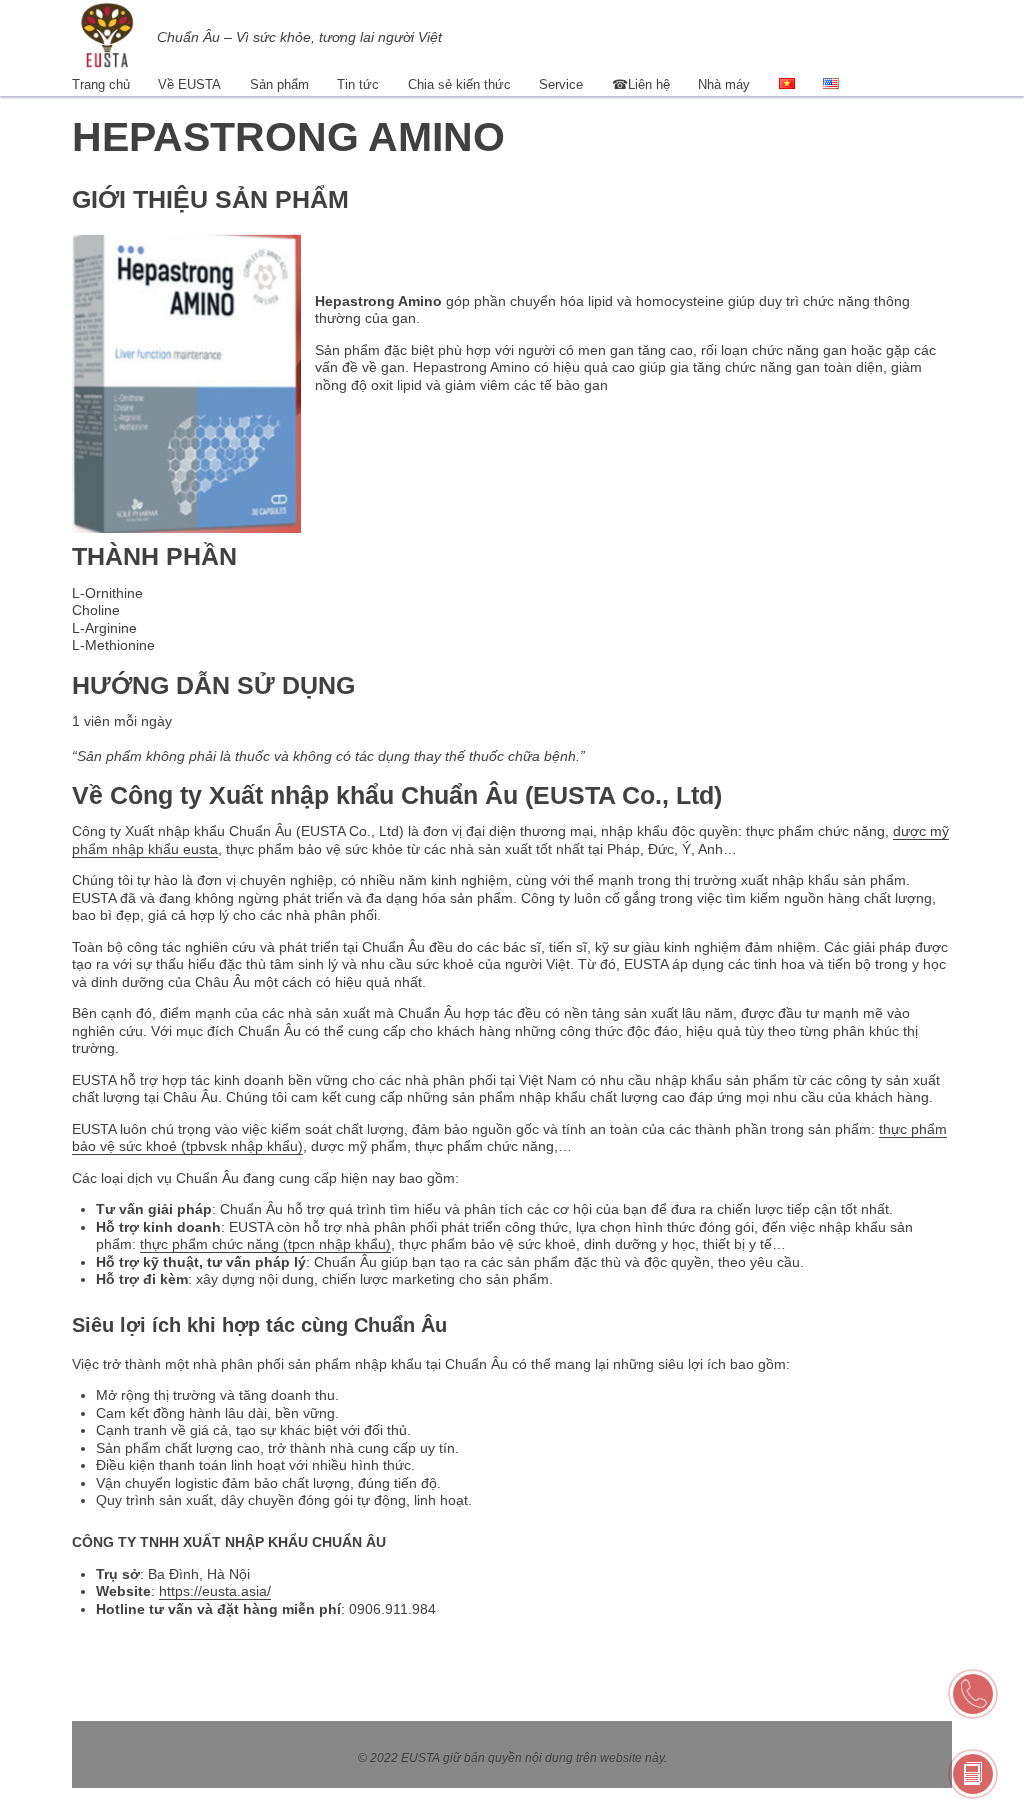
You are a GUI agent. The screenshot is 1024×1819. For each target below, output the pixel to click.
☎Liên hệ (641, 84)
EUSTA (420, 1758)
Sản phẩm (279, 84)
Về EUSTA (189, 84)
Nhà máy (724, 84)
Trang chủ (101, 84)
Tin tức (358, 84)
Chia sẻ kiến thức (459, 84)
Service (561, 84)
